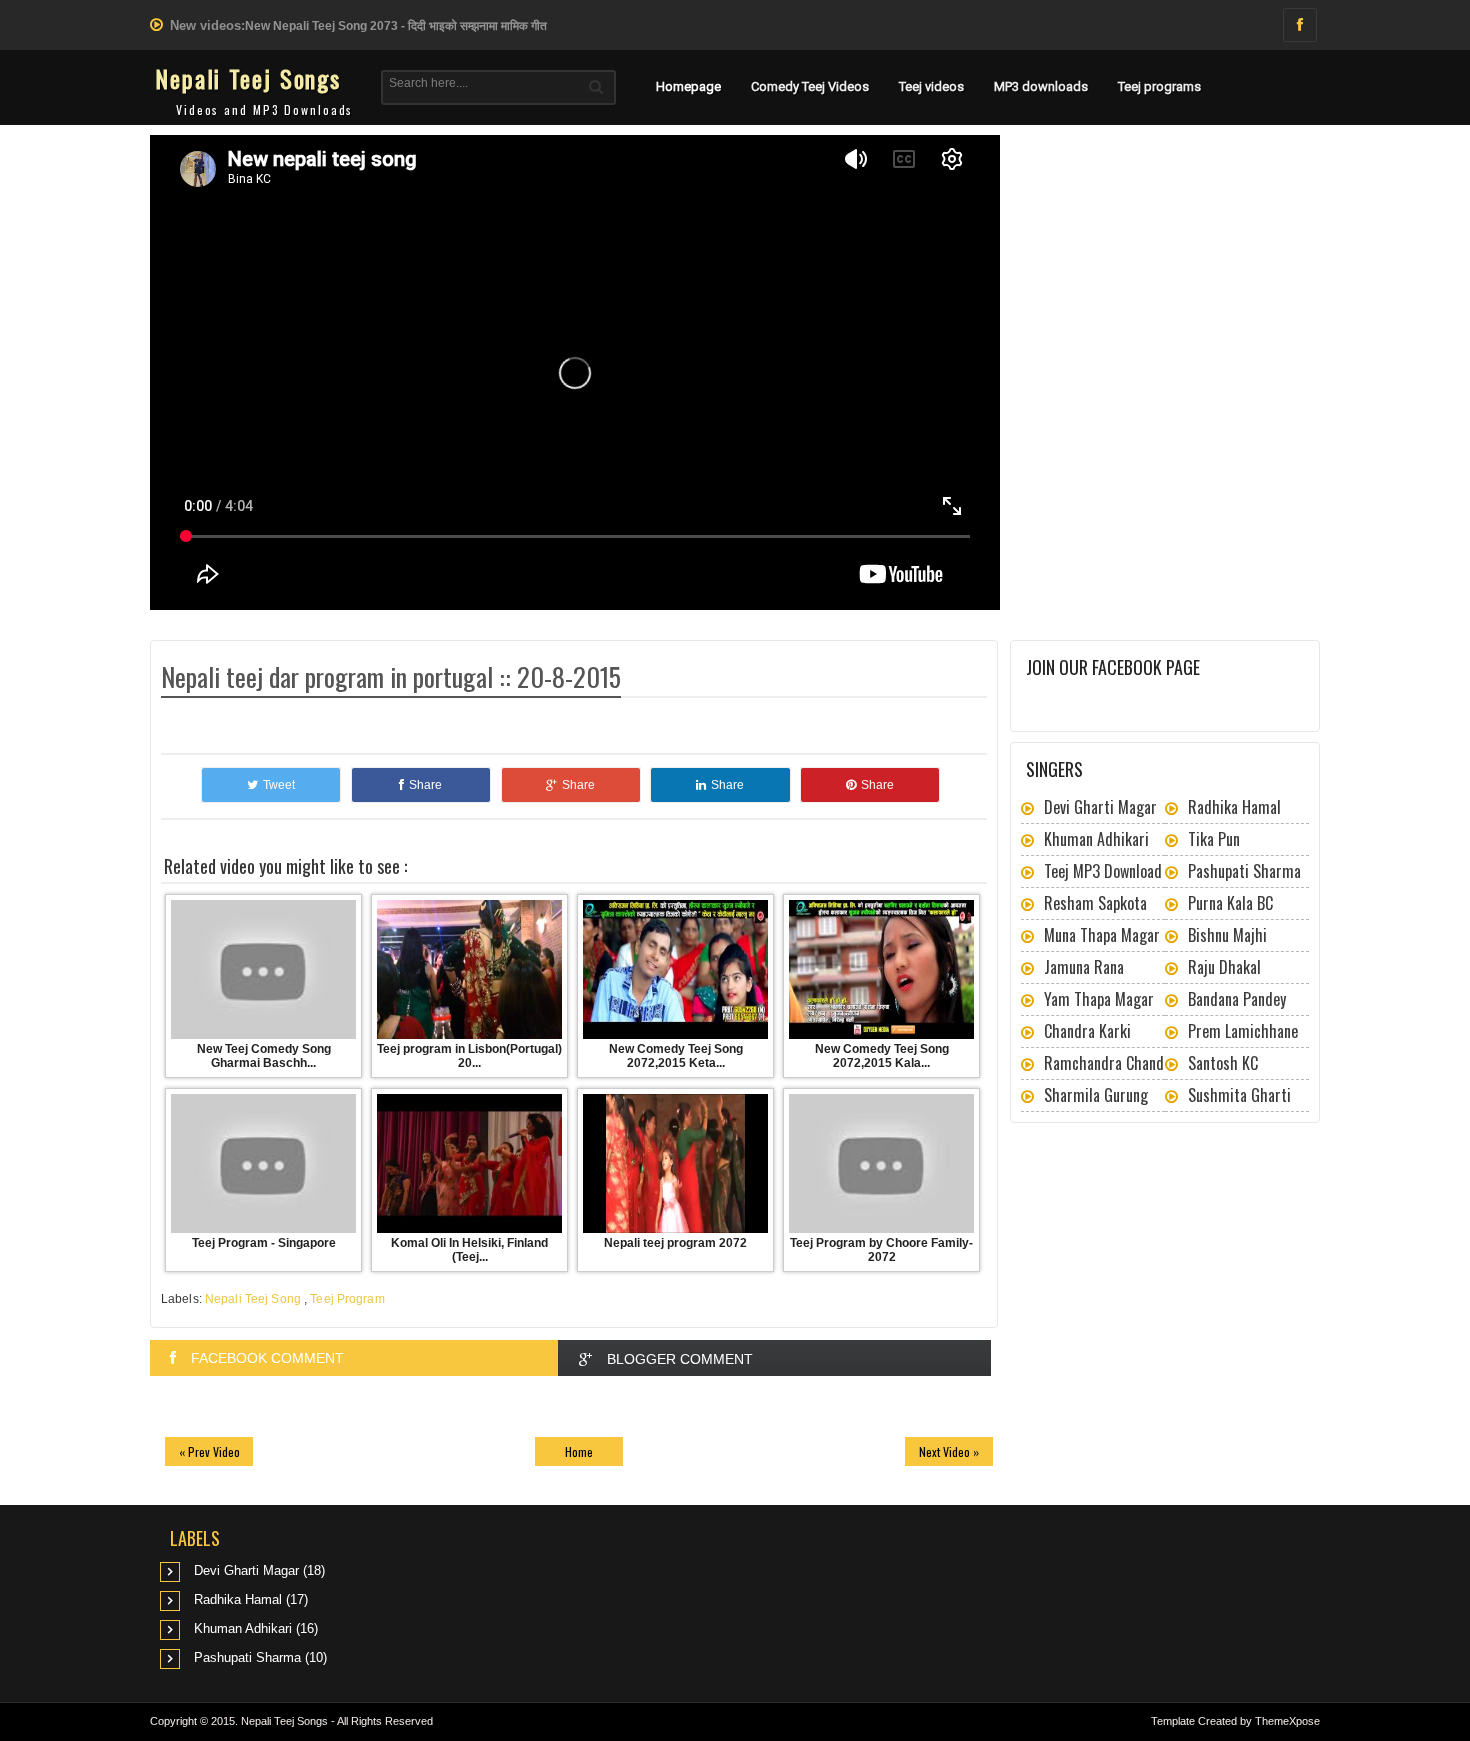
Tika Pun (1214, 839)
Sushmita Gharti (1239, 1095)
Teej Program (347, 1299)
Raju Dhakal (1224, 967)
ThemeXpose (1287, 1721)
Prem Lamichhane (1243, 1031)
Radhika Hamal (1234, 807)
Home (579, 1451)
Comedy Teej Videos (810, 86)
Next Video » (949, 1451)
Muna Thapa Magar (1102, 935)
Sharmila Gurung (1096, 1095)
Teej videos (931, 86)
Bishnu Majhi (1227, 935)
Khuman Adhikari (1096, 839)
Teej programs (1159, 86)
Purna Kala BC (1230, 903)
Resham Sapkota (1095, 903)
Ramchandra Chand (1104, 1063)
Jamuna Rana (1084, 967)
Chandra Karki (1087, 1031)
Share (425, 785)
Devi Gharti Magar (1100, 807)
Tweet (279, 785)
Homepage (688, 86)
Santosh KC (1223, 1063)
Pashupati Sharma (1244, 871)
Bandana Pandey (1237, 999)
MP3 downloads (1041, 86)
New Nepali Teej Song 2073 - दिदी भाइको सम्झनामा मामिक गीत (396, 26)
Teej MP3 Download (1103, 871)
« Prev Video (209, 1451)
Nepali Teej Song (253, 1299)
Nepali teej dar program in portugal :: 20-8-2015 (391, 676)
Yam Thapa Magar (1099, 999)
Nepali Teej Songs (248, 78)
